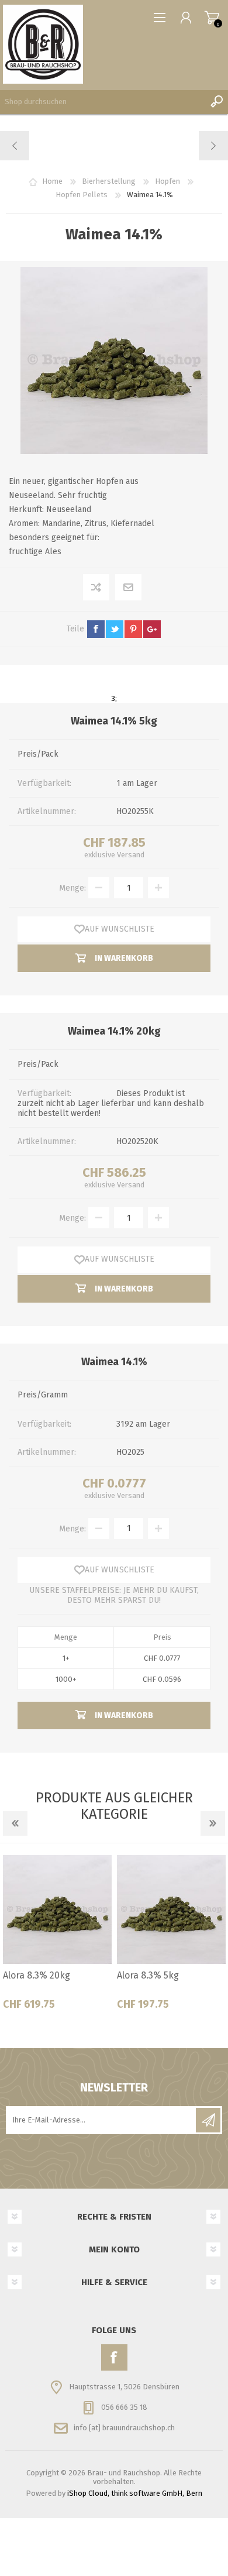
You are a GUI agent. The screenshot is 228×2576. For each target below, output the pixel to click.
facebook (96, 629)
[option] (57, 1937)
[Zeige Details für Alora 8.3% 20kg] (57, 1909)
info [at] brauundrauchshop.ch (124, 2428)
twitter (115, 629)
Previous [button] (15, 1823)
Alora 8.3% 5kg (148, 1975)
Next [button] (213, 1823)
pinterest (133, 629)
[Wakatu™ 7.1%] (213, 146)
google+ (152, 629)
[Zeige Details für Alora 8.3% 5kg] (171, 1909)
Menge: (72, 888)
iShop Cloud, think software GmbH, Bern (135, 2493)
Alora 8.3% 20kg (37, 1975)
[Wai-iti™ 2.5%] (15, 146)
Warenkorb (212, 18)
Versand (131, 855)
